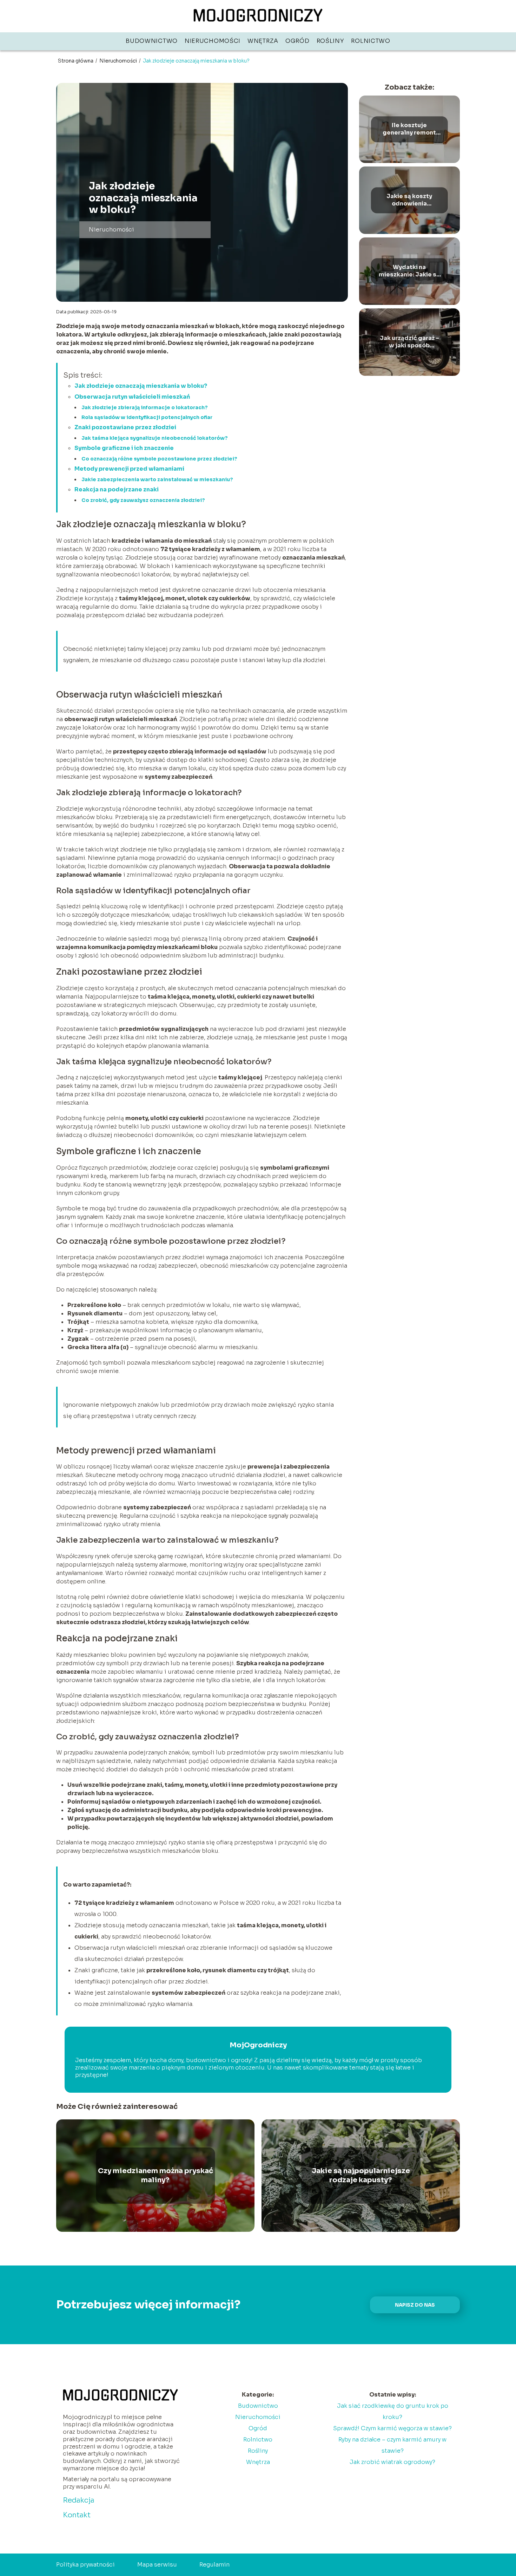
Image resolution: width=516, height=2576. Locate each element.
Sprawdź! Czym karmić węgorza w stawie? (392, 2428)
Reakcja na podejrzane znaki (117, 489)
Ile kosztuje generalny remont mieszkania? (409, 129)
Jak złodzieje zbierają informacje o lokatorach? (145, 407)
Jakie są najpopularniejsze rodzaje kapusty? (361, 2175)
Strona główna (76, 61)
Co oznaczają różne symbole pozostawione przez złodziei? (159, 459)
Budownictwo (152, 41)
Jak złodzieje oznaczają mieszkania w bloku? (141, 386)
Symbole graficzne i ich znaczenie (124, 448)
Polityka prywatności (85, 2565)
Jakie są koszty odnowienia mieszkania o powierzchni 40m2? (409, 200)
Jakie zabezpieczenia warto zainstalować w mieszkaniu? (157, 479)
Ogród (297, 41)
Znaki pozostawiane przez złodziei (125, 427)
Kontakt (77, 2515)
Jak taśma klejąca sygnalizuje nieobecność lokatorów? (155, 438)
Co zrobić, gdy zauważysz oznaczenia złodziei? (143, 500)
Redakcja (79, 2500)
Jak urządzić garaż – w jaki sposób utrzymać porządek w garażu (409, 342)
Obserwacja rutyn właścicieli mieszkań (132, 397)
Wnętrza (263, 41)
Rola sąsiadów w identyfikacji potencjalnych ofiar (147, 417)
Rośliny (330, 41)
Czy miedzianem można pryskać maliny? (156, 2175)
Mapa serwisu (157, 2565)
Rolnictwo (371, 41)
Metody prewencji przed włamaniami (129, 469)
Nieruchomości (213, 41)
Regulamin (214, 2565)
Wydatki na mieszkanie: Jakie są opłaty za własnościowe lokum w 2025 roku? (409, 271)
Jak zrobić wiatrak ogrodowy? (392, 2462)
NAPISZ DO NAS (415, 2305)
